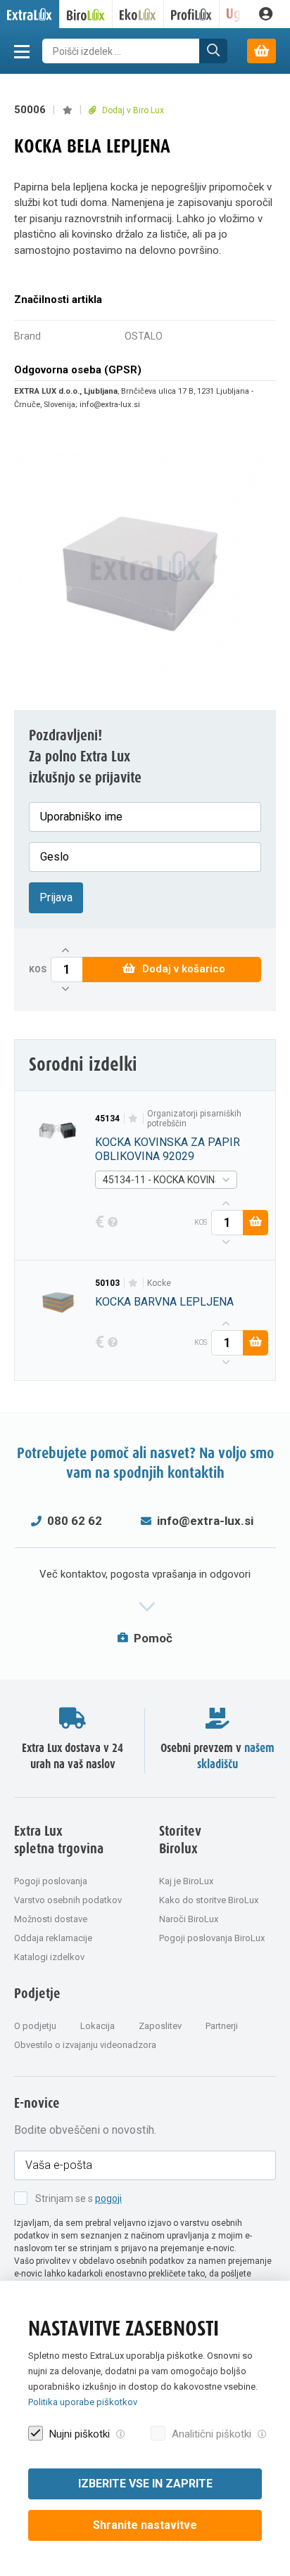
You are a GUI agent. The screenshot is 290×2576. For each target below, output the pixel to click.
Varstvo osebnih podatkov (68, 1900)
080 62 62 (75, 1521)
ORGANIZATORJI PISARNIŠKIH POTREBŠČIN (194, 1119)
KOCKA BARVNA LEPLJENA (164, 1302)
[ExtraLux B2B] (30, 14)
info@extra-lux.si (205, 1521)
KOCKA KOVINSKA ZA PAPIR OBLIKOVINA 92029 (168, 1149)
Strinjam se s (78, 2198)
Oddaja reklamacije (53, 1938)
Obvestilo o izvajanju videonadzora (85, 2045)
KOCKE (159, 1283)
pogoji (108, 2198)
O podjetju (35, 2026)
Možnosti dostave (51, 1919)
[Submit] (213, 51)
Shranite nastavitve (145, 2525)
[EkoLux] (138, 14)
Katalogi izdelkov (49, 1957)
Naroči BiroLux (189, 1919)
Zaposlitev (160, 2026)
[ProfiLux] (192, 14)
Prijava (56, 897)
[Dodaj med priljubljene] (67, 110)
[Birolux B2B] (86, 14)
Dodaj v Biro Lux (132, 110)
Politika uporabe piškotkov (83, 2402)
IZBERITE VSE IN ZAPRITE (145, 2484)
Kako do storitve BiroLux (209, 1900)
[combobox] (166, 1180)
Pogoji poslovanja (51, 1881)
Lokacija (97, 2026)
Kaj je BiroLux (186, 1881)
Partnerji (222, 2026)
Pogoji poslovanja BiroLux (212, 1938)
